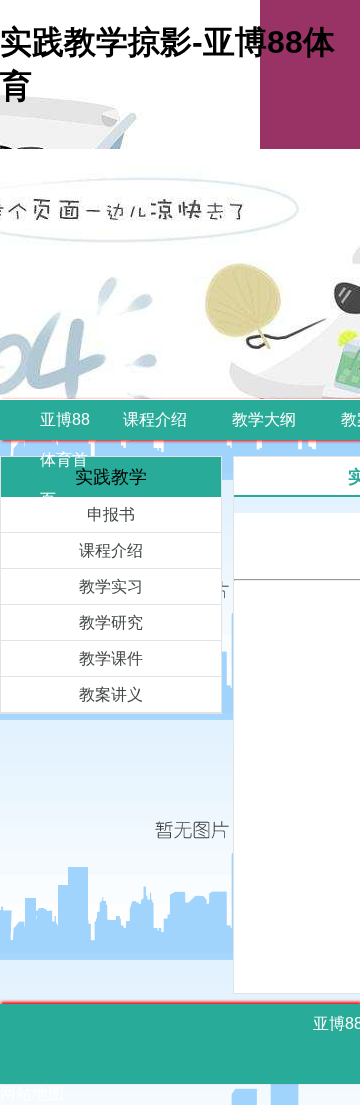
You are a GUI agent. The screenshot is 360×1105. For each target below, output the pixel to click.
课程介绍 (155, 419)
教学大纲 (264, 419)
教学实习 (111, 586)
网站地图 (32, 1093)
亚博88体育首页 (65, 459)
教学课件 (111, 658)
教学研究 (111, 622)
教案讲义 (111, 694)
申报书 (111, 514)
